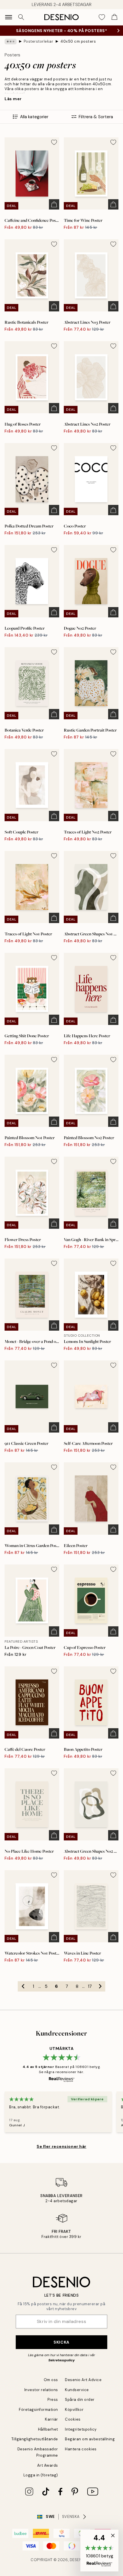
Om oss (51, 2380)
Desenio (78, 2560)
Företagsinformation (38, 2410)
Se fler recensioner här (61, 2146)
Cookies (73, 2419)
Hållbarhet (48, 2429)
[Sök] (21, 17)
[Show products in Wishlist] (102, 17)
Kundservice (77, 2390)
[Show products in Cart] (114, 17)
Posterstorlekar (39, 41)
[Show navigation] (9, 17)
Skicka (61, 2342)
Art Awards (48, 2465)
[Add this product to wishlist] (54, 142)
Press (53, 2400)
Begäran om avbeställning (90, 2439)
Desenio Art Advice (83, 2380)
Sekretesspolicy (61, 2360)
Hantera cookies (81, 2449)
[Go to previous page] (23, 1986)
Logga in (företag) (41, 2475)
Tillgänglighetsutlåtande (35, 2439)
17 (90, 1986)
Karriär (51, 2419)
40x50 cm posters (78, 41)
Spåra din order (80, 2400)
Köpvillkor (74, 2410)
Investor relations (41, 2390)
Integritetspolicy (81, 2429)
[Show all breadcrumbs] (11, 42)
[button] (99, 2551)
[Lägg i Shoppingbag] (54, 204)
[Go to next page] (100, 1986)
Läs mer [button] (13, 99)
